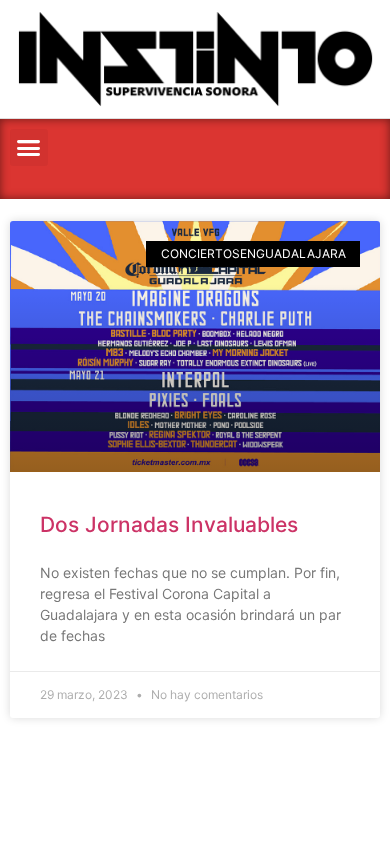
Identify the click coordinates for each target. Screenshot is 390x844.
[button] (29, 148)
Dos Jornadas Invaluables (169, 524)
